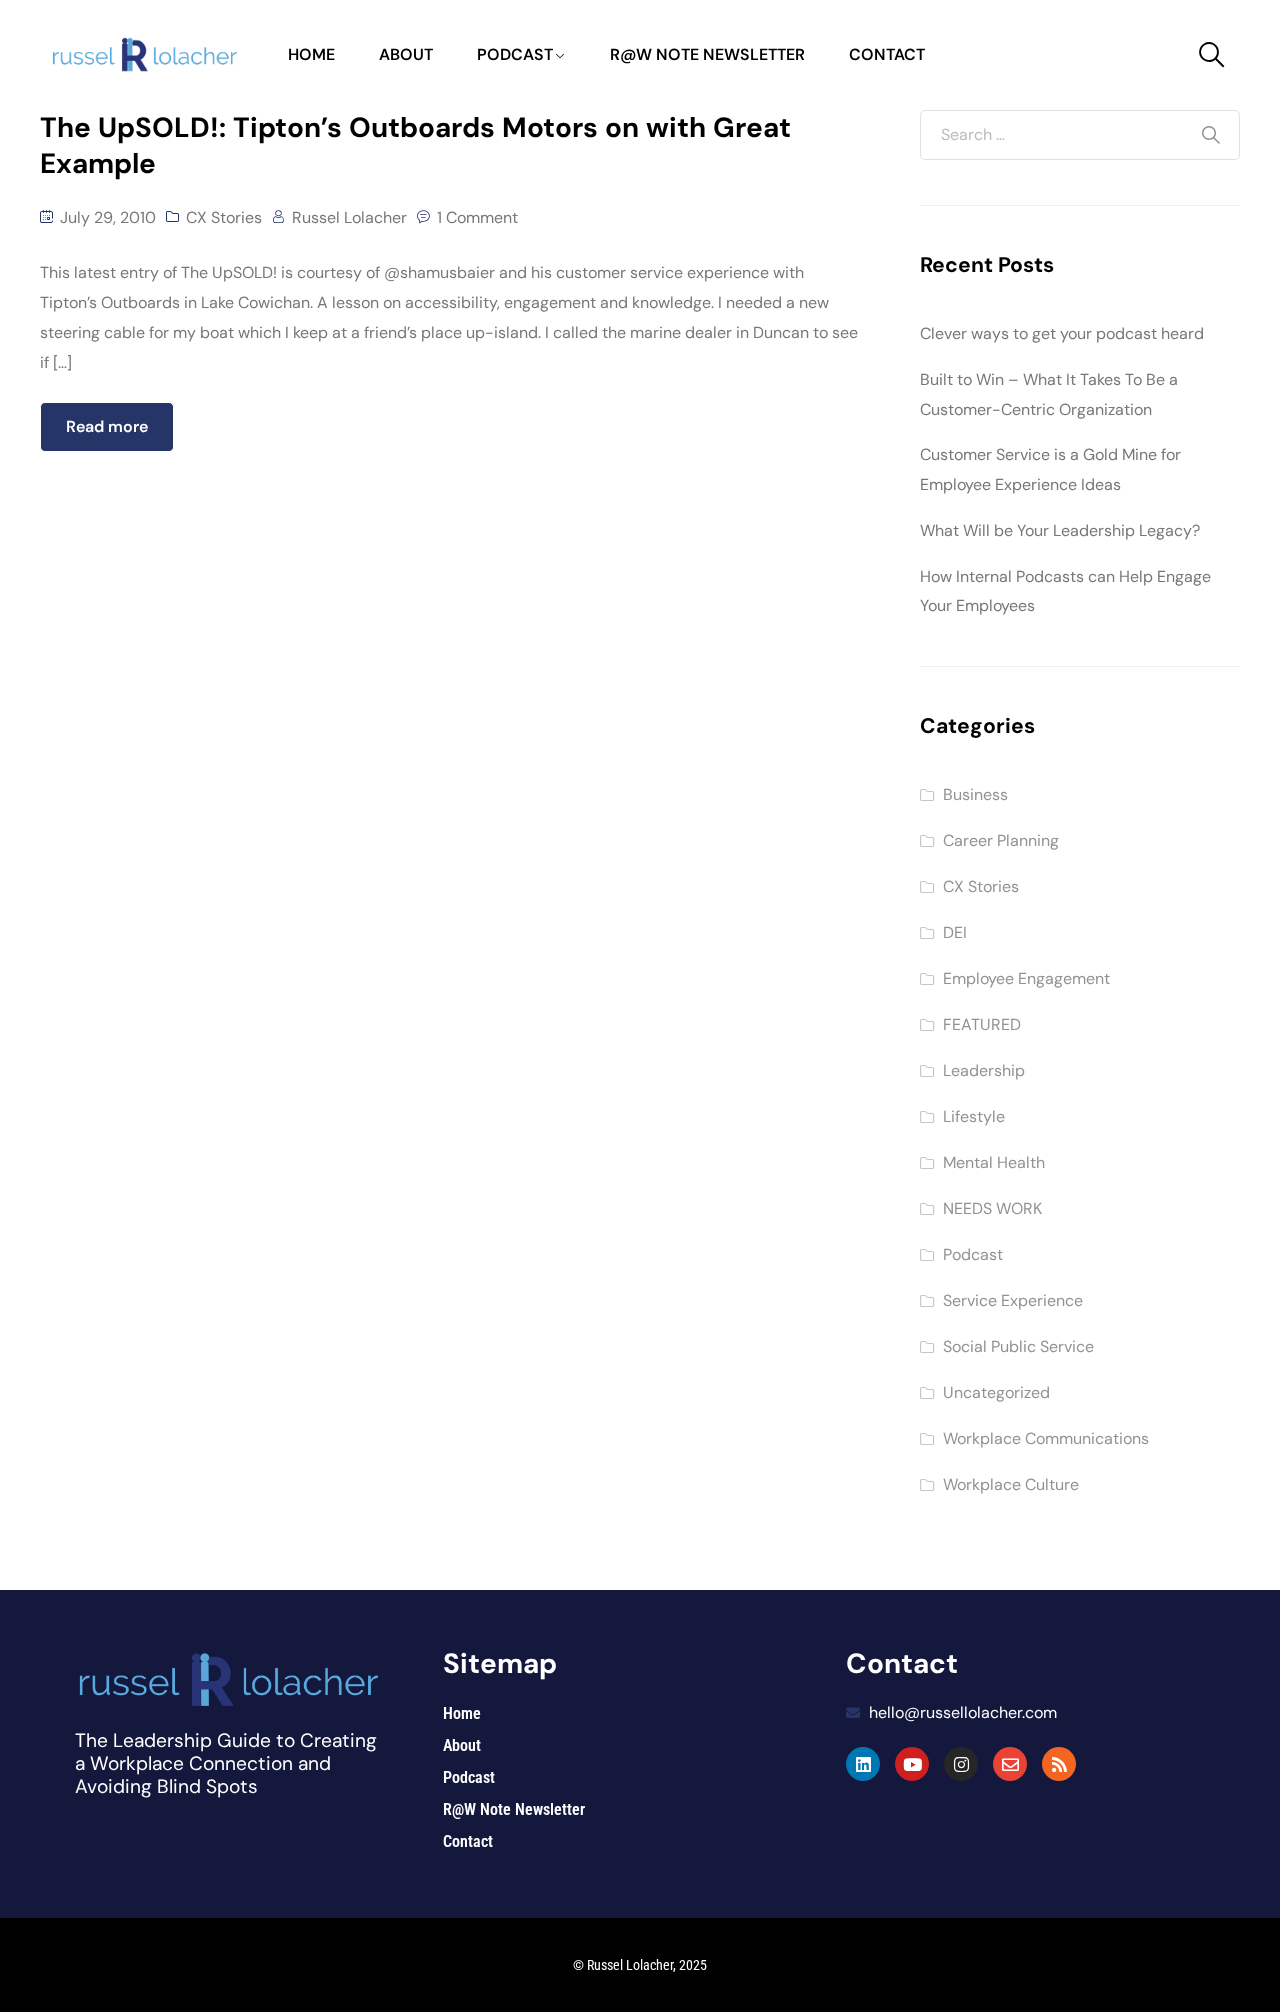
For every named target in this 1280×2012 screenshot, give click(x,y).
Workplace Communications (1046, 1438)
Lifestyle (974, 1116)
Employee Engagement (1026, 978)
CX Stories (224, 217)
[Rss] (1059, 1764)
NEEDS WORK (992, 1208)
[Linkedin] (863, 1764)
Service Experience (1013, 1300)
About (406, 54)
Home (311, 54)
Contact (887, 54)
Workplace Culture (1011, 1484)
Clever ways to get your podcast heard (1062, 333)
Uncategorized (996, 1392)
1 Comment (477, 217)
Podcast (515, 54)
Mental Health (994, 1162)
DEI (955, 932)
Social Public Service (1018, 1346)
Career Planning (1001, 840)
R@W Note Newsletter (707, 54)
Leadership (984, 1070)
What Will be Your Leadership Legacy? (1060, 530)
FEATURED (982, 1024)
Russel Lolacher (349, 217)
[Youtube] (912, 1764)
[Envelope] (1010, 1764)
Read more (107, 426)
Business (975, 794)
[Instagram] (961, 1764)
